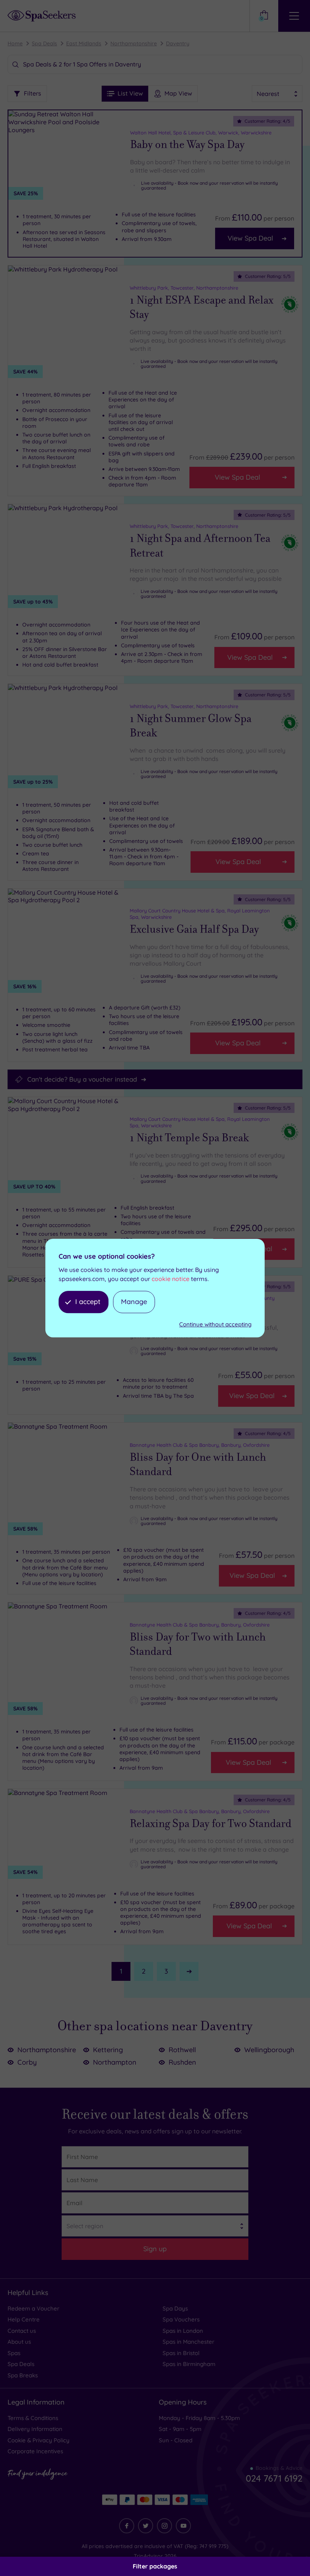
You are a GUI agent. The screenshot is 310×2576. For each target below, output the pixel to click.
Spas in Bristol (181, 2353)
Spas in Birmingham (189, 2364)
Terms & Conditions (33, 2418)
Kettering (108, 2050)
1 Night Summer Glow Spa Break (191, 726)
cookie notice (170, 1279)
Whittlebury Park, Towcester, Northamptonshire (184, 288)
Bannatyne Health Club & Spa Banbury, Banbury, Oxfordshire (200, 1445)
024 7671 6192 (274, 2478)
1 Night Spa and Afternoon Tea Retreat (200, 546)
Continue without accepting (215, 1324)
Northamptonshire (134, 43)
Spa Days (175, 2308)
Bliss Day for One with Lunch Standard (198, 1465)
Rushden (182, 2062)
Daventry (178, 43)
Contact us (22, 2331)
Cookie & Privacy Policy (39, 2440)
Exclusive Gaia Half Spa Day (194, 929)
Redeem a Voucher (33, 2308)
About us (19, 2342)
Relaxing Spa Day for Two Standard (211, 1824)
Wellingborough (269, 2050)
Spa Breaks (23, 2375)
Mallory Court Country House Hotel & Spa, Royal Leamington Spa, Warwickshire (200, 914)
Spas (14, 2353)
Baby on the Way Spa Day (187, 145)
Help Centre (24, 2319)
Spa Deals (44, 43)
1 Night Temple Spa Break (189, 1138)
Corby (27, 2062)
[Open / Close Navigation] (294, 16)
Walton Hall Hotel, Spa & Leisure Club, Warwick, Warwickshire (201, 133)
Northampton (115, 2062)
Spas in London (183, 2331)
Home (15, 43)
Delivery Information (35, 2429)
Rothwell (182, 2050)
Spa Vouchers (181, 2319)
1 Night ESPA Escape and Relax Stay (201, 308)
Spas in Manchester (188, 2342)
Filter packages (155, 2566)
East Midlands (84, 43)
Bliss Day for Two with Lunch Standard (198, 1645)
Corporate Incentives (35, 2451)
